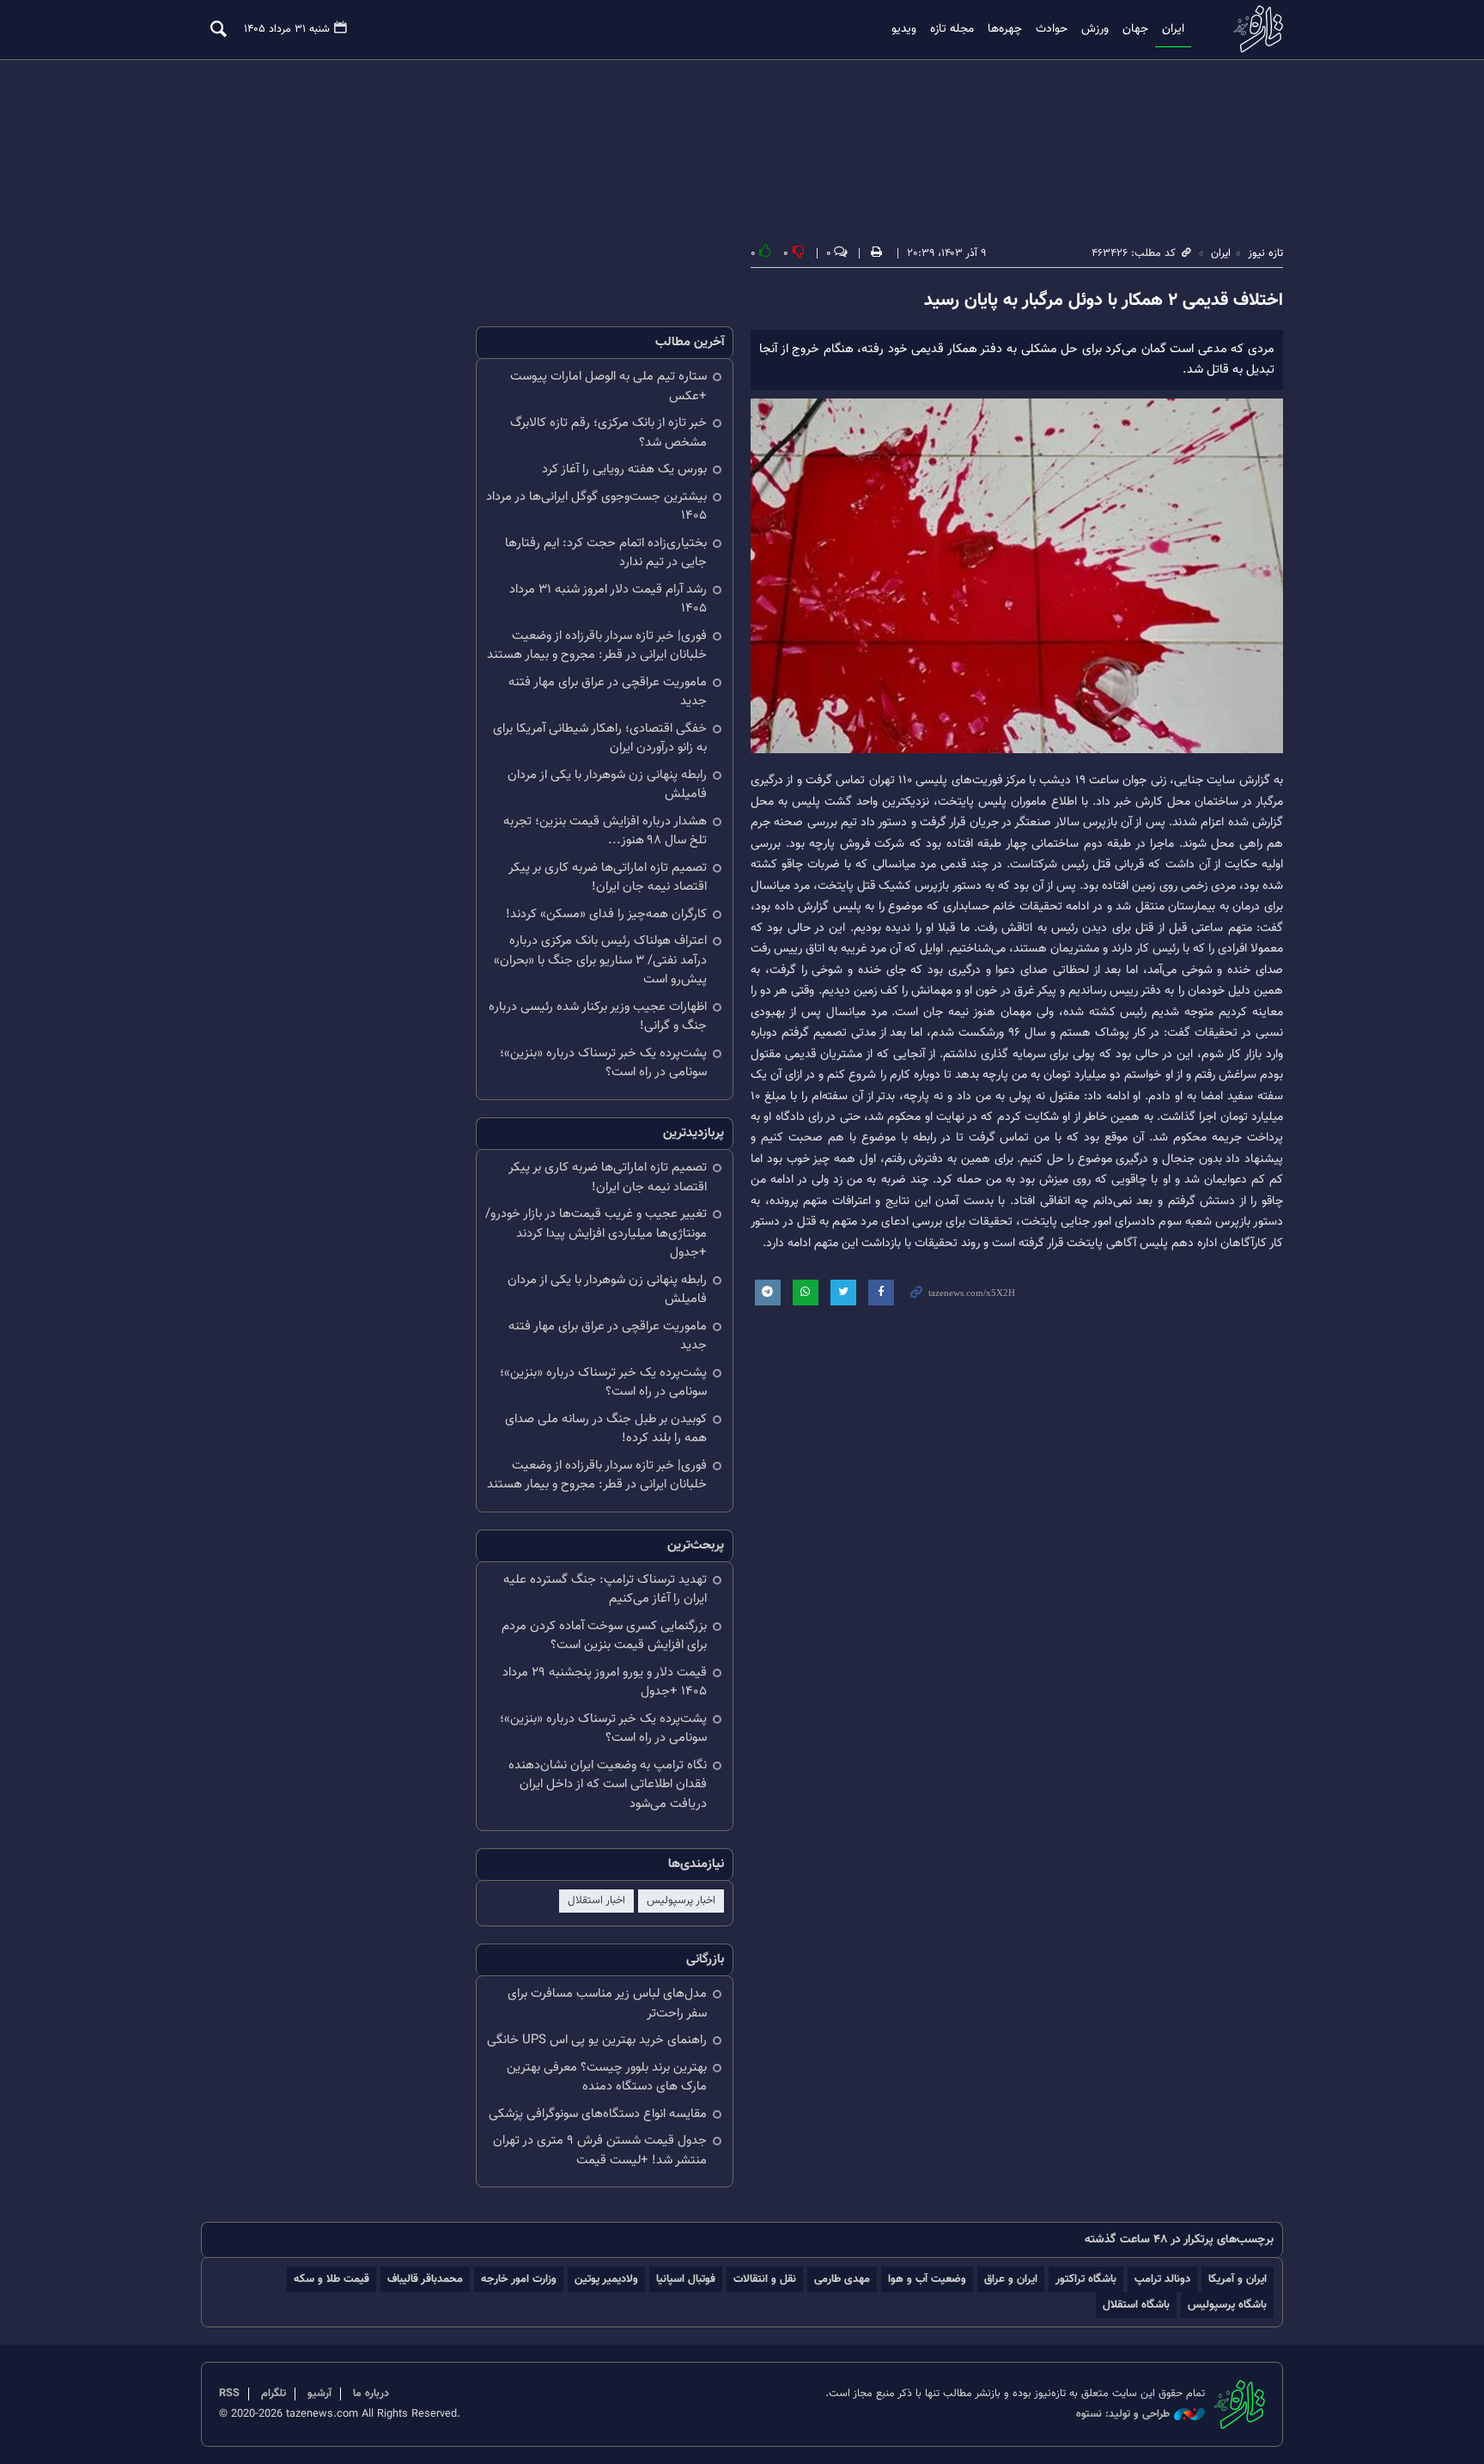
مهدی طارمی (842, 2279)
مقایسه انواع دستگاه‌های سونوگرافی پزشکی (598, 2114)
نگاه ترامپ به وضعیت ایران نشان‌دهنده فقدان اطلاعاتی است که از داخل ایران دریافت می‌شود (608, 1785)
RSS (229, 2394)
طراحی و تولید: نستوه (1123, 2415)
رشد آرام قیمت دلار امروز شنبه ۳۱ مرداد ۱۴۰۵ (608, 599)
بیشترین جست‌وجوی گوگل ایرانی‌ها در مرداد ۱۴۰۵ (596, 507)
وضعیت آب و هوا (927, 2279)
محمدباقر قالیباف (425, 2279)
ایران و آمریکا (1238, 2279)
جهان (1135, 29)
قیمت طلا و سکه (331, 2279)
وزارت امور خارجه (519, 2279)
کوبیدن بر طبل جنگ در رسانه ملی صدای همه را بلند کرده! (606, 1429)
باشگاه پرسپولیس (1227, 2305)
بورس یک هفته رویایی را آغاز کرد (624, 469)
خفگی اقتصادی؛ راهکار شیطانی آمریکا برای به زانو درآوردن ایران (600, 739)
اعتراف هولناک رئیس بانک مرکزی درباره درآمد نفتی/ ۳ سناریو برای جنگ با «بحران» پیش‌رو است (600, 960)
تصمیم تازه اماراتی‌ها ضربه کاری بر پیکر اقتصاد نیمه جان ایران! (608, 878)
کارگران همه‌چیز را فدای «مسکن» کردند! (606, 914)
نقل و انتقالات (765, 2279)
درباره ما (371, 2394)
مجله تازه (952, 29)
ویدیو (904, 29)
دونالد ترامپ (1162, 2279)
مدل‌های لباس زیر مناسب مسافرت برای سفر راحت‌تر (607, 2004)
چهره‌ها (1005, 29)
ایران (1173, 29)
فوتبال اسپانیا (686, 2279)
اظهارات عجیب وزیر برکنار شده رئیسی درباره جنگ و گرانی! (598, 1017)
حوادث (1052, 29)
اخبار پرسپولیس (681, 1901)
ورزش (1095, 29)
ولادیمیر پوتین (606, 2279)
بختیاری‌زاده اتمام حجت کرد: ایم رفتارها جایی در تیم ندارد (606, 553)
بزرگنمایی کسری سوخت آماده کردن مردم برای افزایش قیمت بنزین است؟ (604, 1636)
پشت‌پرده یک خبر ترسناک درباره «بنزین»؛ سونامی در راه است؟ (603, 1063)
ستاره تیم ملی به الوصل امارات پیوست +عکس (608, 386)
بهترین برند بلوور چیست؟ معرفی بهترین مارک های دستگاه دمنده (607, 2078)
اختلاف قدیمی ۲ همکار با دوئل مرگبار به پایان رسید (1104, 301)
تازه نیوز (1253, 29)
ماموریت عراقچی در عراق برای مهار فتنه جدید (608, 692)
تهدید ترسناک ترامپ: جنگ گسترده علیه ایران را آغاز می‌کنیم (605, 1590)
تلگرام (274, 2394)
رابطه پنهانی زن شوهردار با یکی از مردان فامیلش (607, 785)
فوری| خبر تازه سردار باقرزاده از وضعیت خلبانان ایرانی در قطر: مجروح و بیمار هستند (597, 646)
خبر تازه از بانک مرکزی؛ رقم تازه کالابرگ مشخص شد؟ (608, 433)
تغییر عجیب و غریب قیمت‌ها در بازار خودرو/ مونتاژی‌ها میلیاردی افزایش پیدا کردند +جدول (596, 1233)
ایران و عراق (1011, 2279)
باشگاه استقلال (1136, 2305)
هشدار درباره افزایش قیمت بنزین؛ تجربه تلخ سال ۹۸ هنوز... (605, 831)
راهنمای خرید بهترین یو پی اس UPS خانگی (597, 2040)
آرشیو (319, 2394)
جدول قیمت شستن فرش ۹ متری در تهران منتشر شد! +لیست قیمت (600, 2151)
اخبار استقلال (596, 1901)
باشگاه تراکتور (1086, 2279)
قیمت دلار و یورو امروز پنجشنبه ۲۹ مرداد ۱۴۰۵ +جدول (605, 1682)
